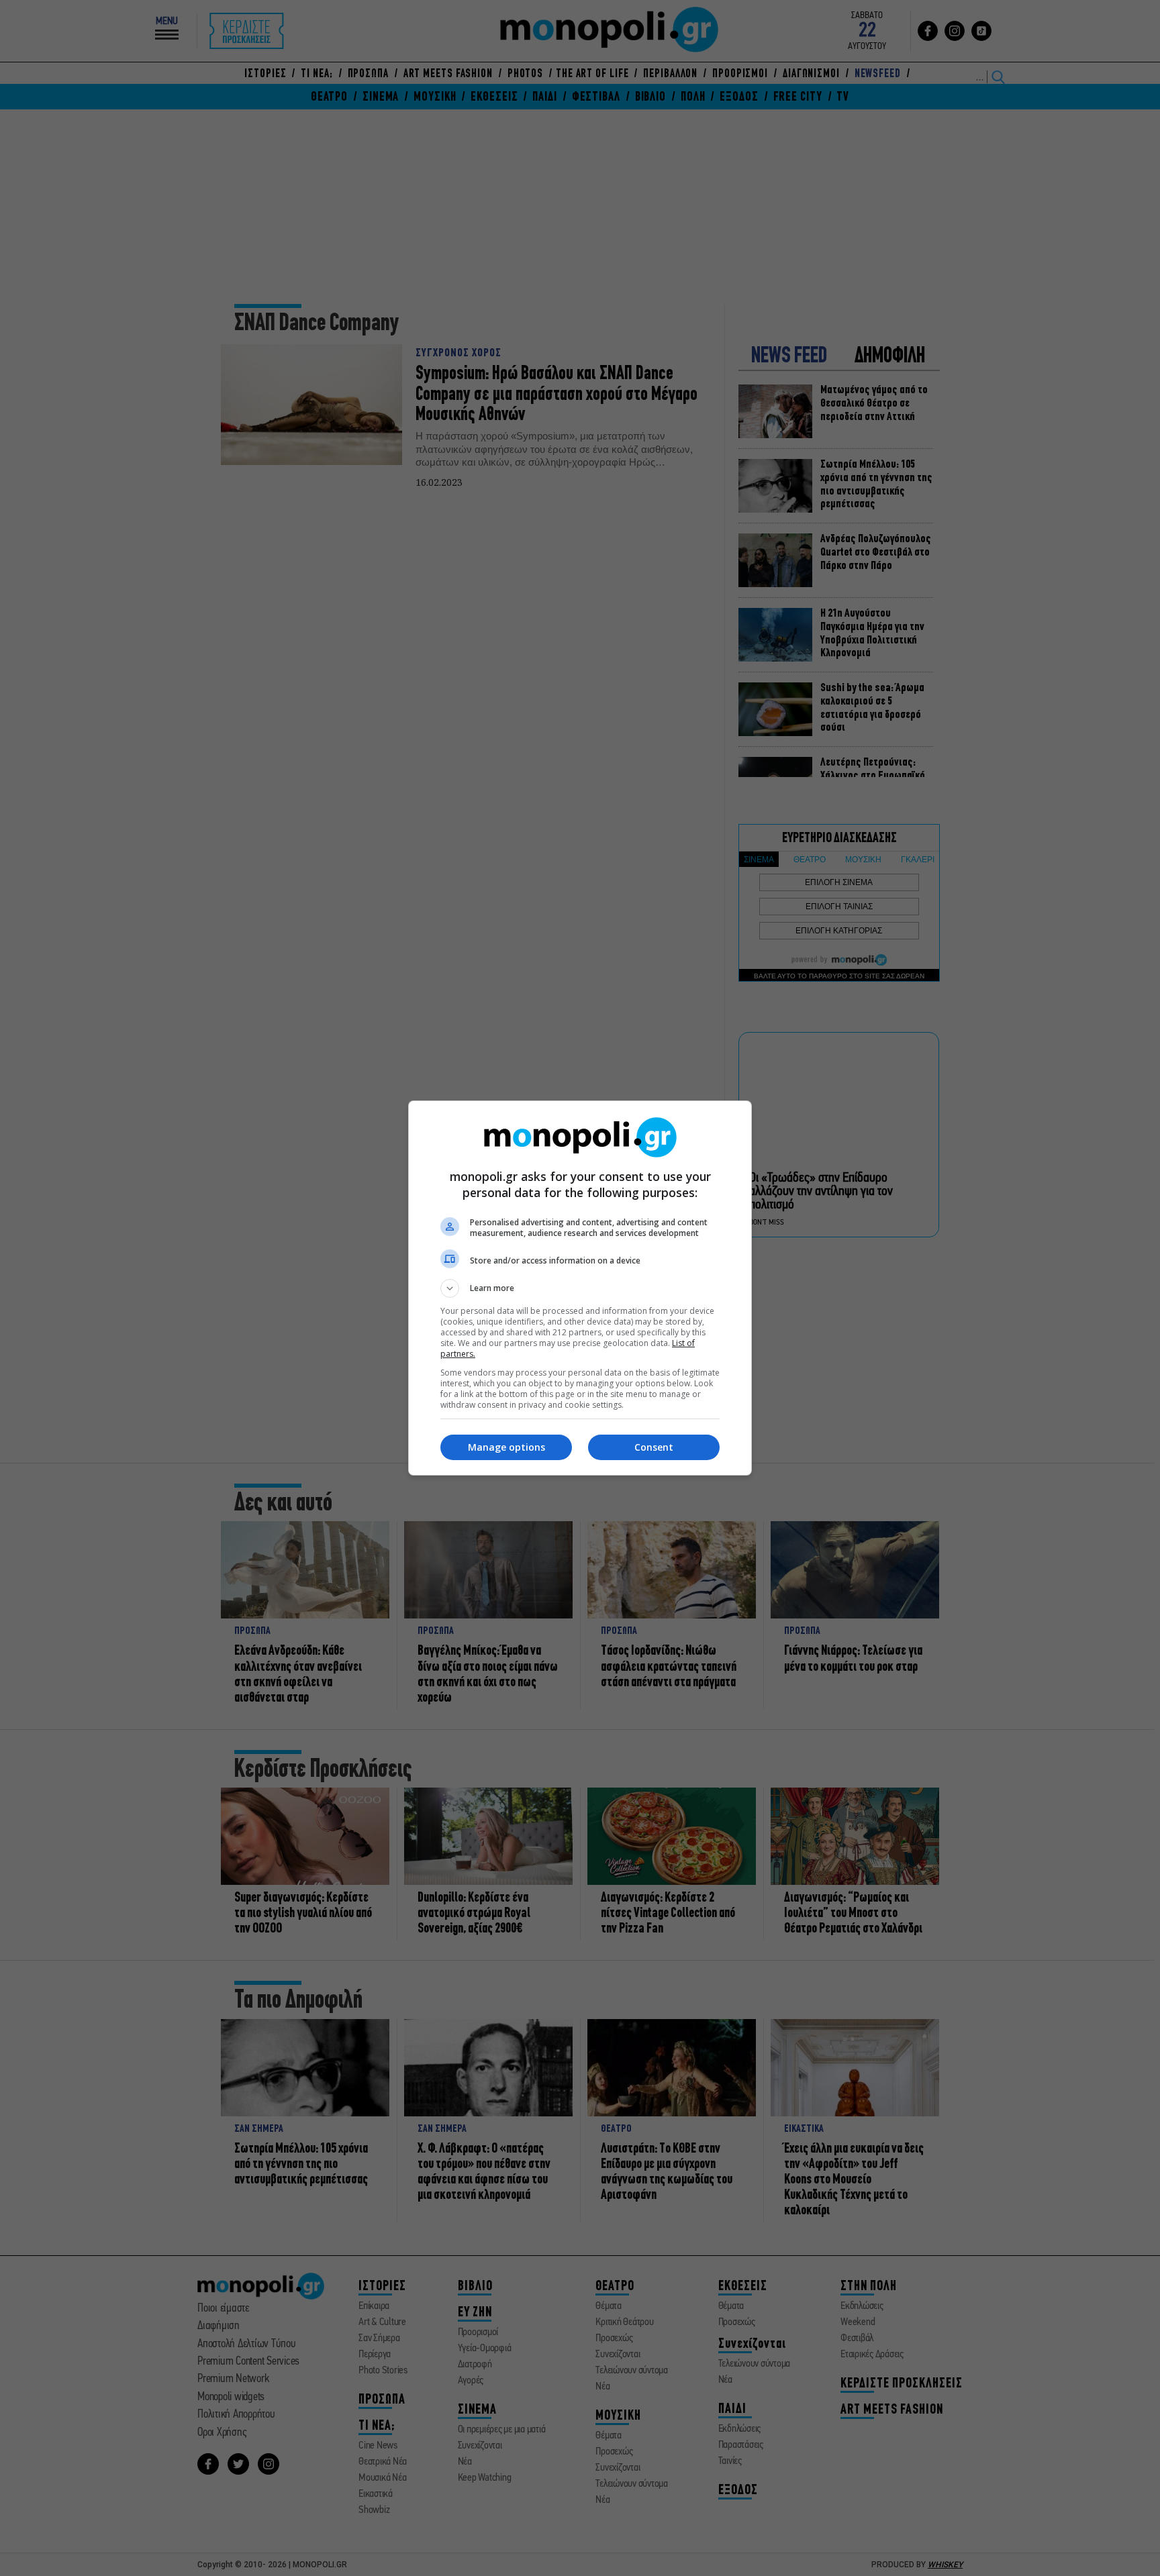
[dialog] (580, 1288)
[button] (580, 1288)
